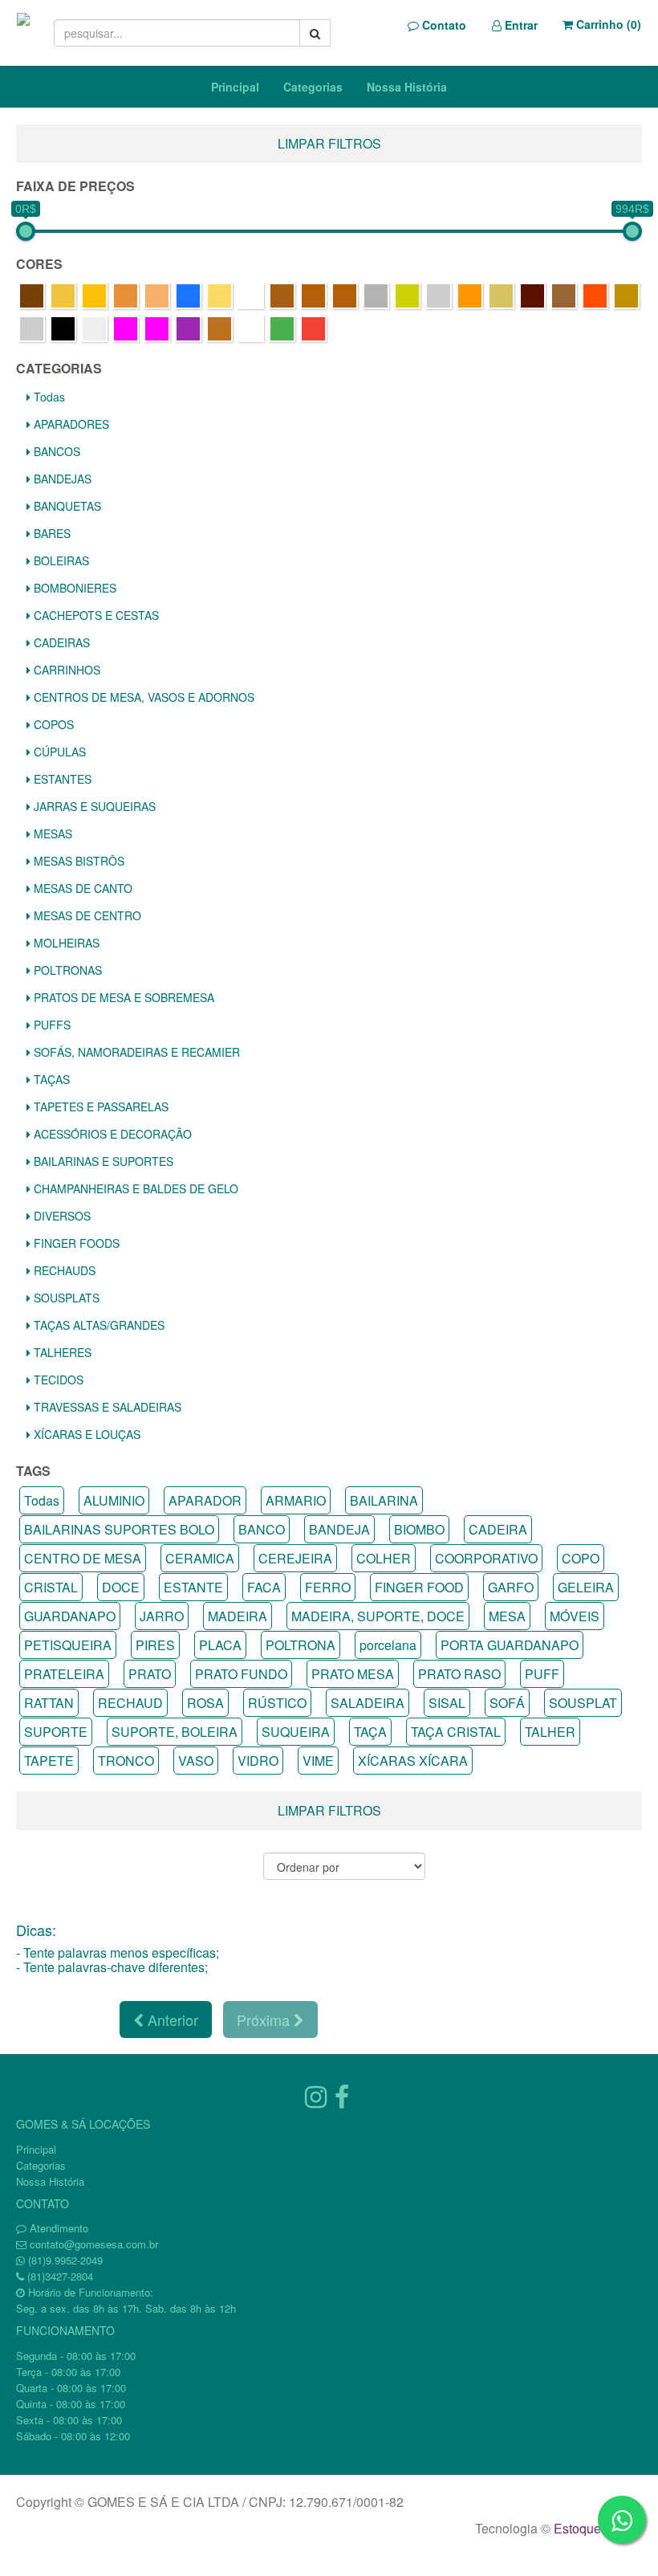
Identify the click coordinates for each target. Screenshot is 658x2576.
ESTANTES (61, 779)
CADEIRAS (60, 642)
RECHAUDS (63, 1270)
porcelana (388, 1645)
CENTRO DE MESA (83, 1558)
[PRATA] (32, 329)
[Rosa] (126, 329)
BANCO (262, 1529)
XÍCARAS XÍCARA (413, 1761)
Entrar (520, 25)
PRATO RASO (459, 1674)
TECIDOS (57, 1380)
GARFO (511, 1587)
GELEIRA (586, 1587)
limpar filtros (329, 143)
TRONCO (126, 1761)
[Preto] (63, 329)
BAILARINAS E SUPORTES (102, 1161)
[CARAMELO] (282, 296)
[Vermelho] (313, 329)
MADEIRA (238, 1616)
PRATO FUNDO (241, 1674)
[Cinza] (376, 296)
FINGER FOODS (75, 1243)
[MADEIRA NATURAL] (501, 296)
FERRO (328, 1587)
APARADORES (70, 424)
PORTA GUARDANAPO (510, 1645)
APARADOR (205, 1500)
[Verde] (282, 329)
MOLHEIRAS (65, 943)
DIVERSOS (61, 1216)
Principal (235, 87)
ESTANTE (193, 1587)
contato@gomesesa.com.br (94, 2244)
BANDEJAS (61, 479)
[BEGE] (219, 296)
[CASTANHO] (345, 296)
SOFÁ (507, 1703)
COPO (581, 1558)
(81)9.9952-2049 (65, 2260)
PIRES (155, 1645)
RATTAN (49, 1703)
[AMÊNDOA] (126, 296)
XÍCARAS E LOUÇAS (85, 1434)
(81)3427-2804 (60, 2276)
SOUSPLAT (583, 1703)
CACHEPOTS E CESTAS (95, 615)
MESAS (51, 834)
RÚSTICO (277, 1703)
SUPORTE (56, 1732)
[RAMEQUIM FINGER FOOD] (94, 329)
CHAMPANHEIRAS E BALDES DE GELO (134, 1188)
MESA (507, 1616)
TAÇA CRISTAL (456, 1732)
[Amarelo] (94, 296)
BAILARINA (384, 1500)
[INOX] (439, 296)
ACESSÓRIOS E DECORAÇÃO (111, 1134)
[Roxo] (188, 329)
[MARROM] (532, 296)
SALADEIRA (368, 1703)
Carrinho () (607, 24)
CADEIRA (498, 1529)
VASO (196, 1761)
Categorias (313, 87)
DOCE (121, 1587)
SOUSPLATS (65, 1298)
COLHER (384, 1558)
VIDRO (258, 1761)
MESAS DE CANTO (81, 888)
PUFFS (51, 1025)
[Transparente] (251, 329)
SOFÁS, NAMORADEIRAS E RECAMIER (135, 1052)
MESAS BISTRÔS (77, 861)
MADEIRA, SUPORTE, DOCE (378, 1616)
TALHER (550, 1732)
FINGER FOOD (419, 1587)
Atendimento (57, 2228)
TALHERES (61, 1352)
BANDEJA (339, 1529)
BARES (51, 533)
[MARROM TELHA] (595, 296)
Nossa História (407, 87)
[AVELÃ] (157, 296)
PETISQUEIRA (68, 1645)
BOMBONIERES (73, 588)
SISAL (447, 1703)
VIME (318, 1761)
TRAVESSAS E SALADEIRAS (106, 1407)
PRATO (150, 1674)
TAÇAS (50, 1079)
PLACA (220, 1645)
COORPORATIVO (486, 1558)
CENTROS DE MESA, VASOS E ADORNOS (142, 697)
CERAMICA (200, 1558)
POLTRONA (301, 1645)
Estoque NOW (594, 2528)
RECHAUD (130, 1703)
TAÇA (370, 1732)
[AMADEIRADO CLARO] (63, 296)
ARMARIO (296, 1500)
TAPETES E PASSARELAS (100, 1107)
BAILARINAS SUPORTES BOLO (119, 1529)
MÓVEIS (575, 1616)
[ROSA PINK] (157, 329)
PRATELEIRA (64, 1674)
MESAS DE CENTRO (86, 915)
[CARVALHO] (313, 296)
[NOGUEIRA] (626, 296)
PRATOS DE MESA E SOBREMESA (122, 997)
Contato (443, 25)
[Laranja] (470, 296)
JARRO (162, 1616)
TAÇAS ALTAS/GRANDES (97, 1325)
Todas (48, 397)
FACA (264, 1587)
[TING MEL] (219, 329)
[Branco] (251, 296)
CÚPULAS (58, 752)
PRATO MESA (353, 1674)
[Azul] (188, 296)
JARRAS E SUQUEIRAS (93, 806)
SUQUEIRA (296, 1732)
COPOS (52, 724)
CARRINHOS (65, 670)
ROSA (205, 1703)
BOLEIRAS (60, 560)
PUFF (542, 1674)
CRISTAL (51, 1587)
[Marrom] (564, 296)
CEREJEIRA (295, 1558)
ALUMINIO (114, 1500)
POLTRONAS (66, 970)
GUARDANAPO (70, 1616)
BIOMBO (419, 1529)
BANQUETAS (66, 506)
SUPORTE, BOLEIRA (175, 1732)
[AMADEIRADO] (32, 296)
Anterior (171, 2020)
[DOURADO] (407, 296)
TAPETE (49, 1761)
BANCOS (55, 451)
